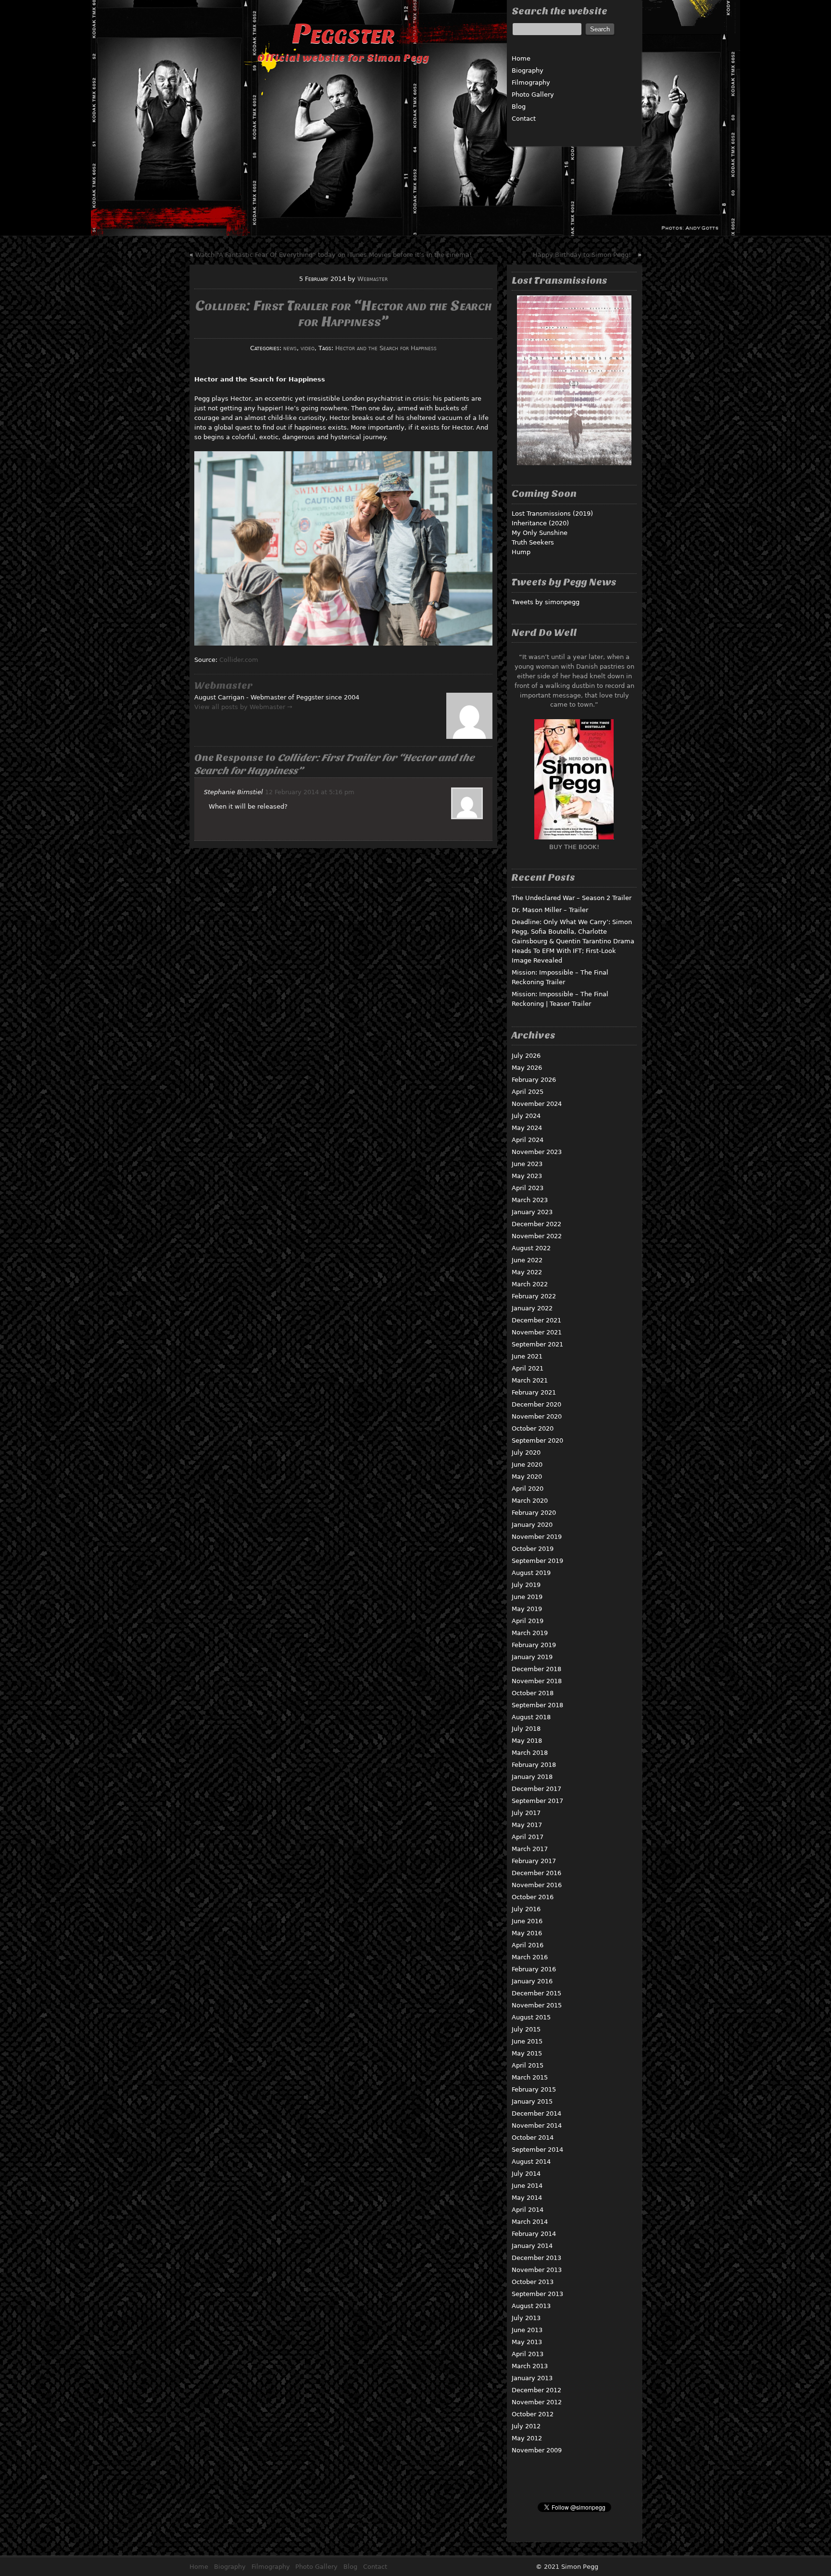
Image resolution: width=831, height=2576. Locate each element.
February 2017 (534, 1861)
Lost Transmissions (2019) (552, 514)
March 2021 (530, 1380)
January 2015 (532, 2101)
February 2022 (534, 1296)
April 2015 (528, 2065)
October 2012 (533, 2414)
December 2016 (536, 1873)
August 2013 (531, 2306)
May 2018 (527, 1741)
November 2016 (537, 1885)
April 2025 (528, 1092)
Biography (528, 70)
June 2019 (527, 1597)
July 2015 (526, 2029)
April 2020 (528, 1489)
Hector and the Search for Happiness (386, 348)
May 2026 (527, 1068)
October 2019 (533, 1549)
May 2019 (527, 1609)
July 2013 (526, 2318)
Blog (519, 107)
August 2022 (531, 1248)
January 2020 (532, 1525)
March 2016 (530, 1957)
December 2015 (536, 1993)
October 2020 (533, 1428)
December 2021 (536, 1320)
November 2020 (537, 1416)
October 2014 (533, 2138)
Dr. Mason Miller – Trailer (550, 910)
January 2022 (532, 1308)
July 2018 (526, 1729)
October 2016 (533, 1897)
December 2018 (536, 1669)
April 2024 (528, 1140)
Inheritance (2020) (540, 523)
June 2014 (527, 2186)
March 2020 (530, 1501)
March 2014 (530, 2222)
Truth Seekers (533, 542)
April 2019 (528, 1621)
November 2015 (537, 2005)
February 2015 (534, 2089)
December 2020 (536, 1404)
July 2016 (526, 1909)
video (308, 348)
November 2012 (537, 2402)
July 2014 (526, 2174)
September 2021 (537, 1344)
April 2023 (528, 1188)
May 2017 (527, 1825)
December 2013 (536, 2258)
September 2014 (537, 2150)
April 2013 (528, 2354)
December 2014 (536, 2113)
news (290, 348)
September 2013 (537, 2294)
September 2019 (537, 1561)
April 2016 (528, 1945)
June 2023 (527, 1164)
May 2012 (527, 2438)
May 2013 (527, 2342)
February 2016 (534, 1969)
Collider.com (239, 660)
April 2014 (528, 2210)
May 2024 (527, 1128)
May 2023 (527, 1176)
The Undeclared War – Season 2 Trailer (572, 898)
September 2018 (537, 1705)
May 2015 (527, 2053)
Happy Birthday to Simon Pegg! (582, 255)
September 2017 (537, 1801)
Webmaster (372, 279)
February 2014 (534, 2234)
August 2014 (531, 2162)
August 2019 (531, 1573)
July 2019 (526, 1585)
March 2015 (530, 2077)
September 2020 (537, 1440)
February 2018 (534, 1765)
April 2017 (528, 1837)
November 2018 (537, 1681)
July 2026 (526, 1056)
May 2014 (527, 2198)
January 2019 (532, 1657)
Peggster (343, 33)
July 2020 (526, 1453)
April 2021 (528, 1368)
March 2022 (530, 1284)
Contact (524, 119)
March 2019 (530, 1633)
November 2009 (537, 2450)
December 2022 (536, 1224)
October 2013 (533, 2282)
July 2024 (526, 1116)
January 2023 (532, 1212)
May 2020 (527, 1477)
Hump (521, 552)
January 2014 (532, 2246)
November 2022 (537, 1236)
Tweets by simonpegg (546, 602)
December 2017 (536, 1789)
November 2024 (537, 1104)
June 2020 (527, 1465)
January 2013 (532, 2378)
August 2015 (531, 2017)
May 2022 (527, 1272)
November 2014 (537, 2126)
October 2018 (533, 1693)
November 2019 (537, 1537)
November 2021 (537, 1332)
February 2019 (534, 1645)
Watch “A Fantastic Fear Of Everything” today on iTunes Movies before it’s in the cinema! (334, 255)
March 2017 (530, 1849)
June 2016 (527, 1921)
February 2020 (534, 1513)
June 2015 (527, 2041)
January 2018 (532, 1777)
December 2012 (536, 2390)
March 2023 (530, 1200)
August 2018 (531, 1717)
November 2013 (537, 2270)
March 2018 (530, 1753)
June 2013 (527, 2330)
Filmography (531, 82)
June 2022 (527, 1260)
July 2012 (526, 2426)
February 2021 (534, 1392)
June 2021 (527, 1356)
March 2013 (530, 2366)
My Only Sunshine (540, 533)
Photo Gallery (533, 95)
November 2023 (537, 1152)
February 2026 (534, 1080)
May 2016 (527, 1933)
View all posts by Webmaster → (243, 707)
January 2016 (532, 1981)
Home (521, 58)
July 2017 (526, 1813)
